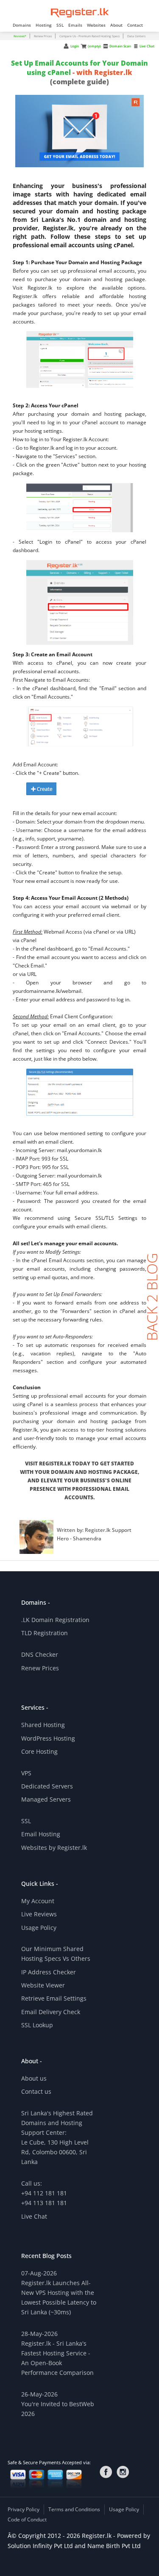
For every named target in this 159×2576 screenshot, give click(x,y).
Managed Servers (46, 1799)
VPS (26, 1773)
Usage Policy (39, 1928)
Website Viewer (43, 1985)
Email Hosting (41, 1834)
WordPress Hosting (48, 1738)
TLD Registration (45, 1633)
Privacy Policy (24, 2509)
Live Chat (147, 46)
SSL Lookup (37, 2025)
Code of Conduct (27, 2519)
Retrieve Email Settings (54, 1998)
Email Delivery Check (51, 2012)
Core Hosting (39, 1751)
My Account (38, 1901)
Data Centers (136, 36)
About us (34, 2078)
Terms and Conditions (74, 2509)
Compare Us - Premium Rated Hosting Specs (90, 36)
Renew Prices (43, 36)
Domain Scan (120, 46)
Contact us (36, 2091)
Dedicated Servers (47, 1786)
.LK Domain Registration (55, 1620)
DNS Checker (40, 1654)
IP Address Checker (49, 1972)
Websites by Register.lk (54, 1848)
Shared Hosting (43, 1725)
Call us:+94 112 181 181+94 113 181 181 (44, 2193)
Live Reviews (39, 1914)
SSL (26, 1821)
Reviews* (20, 36)
